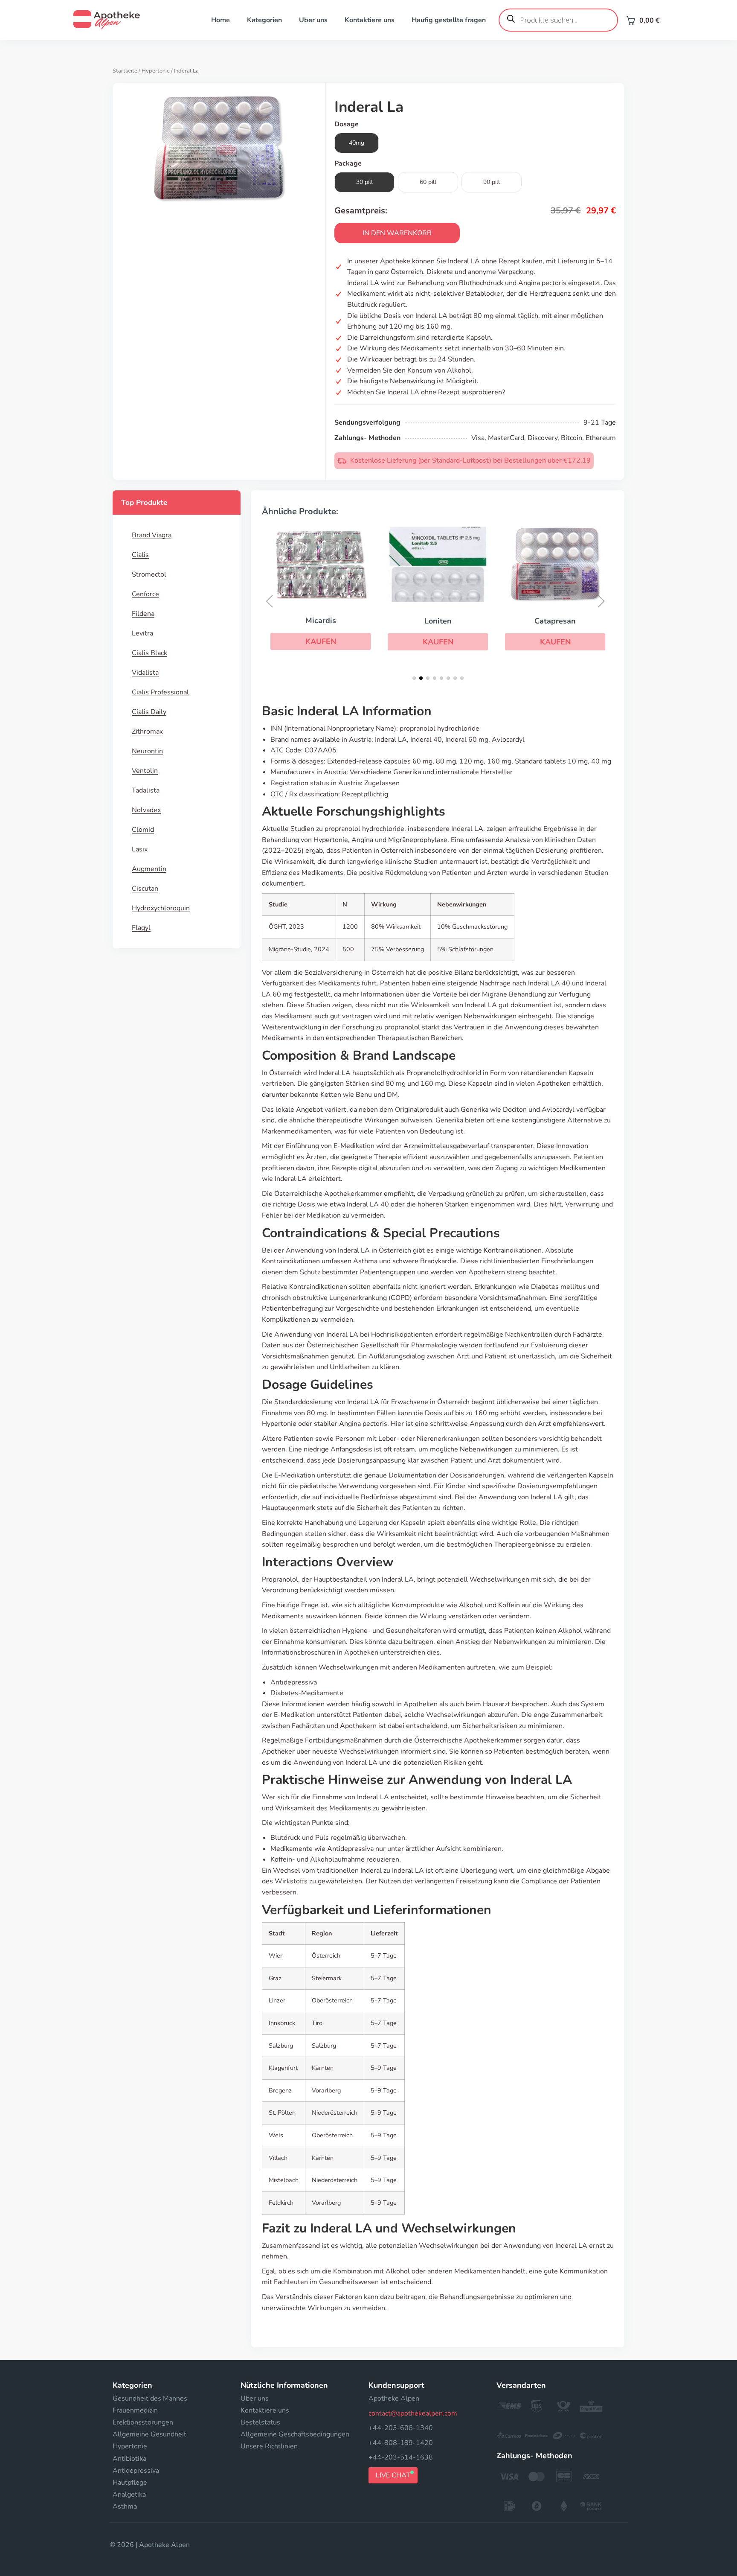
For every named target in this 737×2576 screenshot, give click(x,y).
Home (221, 20)
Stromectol (149, 574)
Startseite (125, 71)
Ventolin (145, 771)
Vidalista (145, 673)
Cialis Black (149, 653)
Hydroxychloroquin (161, 908)
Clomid (143, 830)
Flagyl (141, 928)
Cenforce (145, 594)
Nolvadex (146, 810)
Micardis (321, 621)
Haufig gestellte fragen (449, 20)
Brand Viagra (152, 535)
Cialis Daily (149, 712)
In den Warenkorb (397, 233)
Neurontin (147, 751)
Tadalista (146, 790)
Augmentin (149, 869)
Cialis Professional (160, 692)
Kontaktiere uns (370, 20)
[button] (321, 641)
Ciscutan (145, 889)
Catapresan (555, 621)
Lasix (140, 849)
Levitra (142, 633)
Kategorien (264, 20)
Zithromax (147, 731)
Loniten (438, 621)
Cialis (140, 555)
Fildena (143, 614)
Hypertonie (156, 71)
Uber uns (313, 20)
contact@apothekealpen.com (413, 2413)
